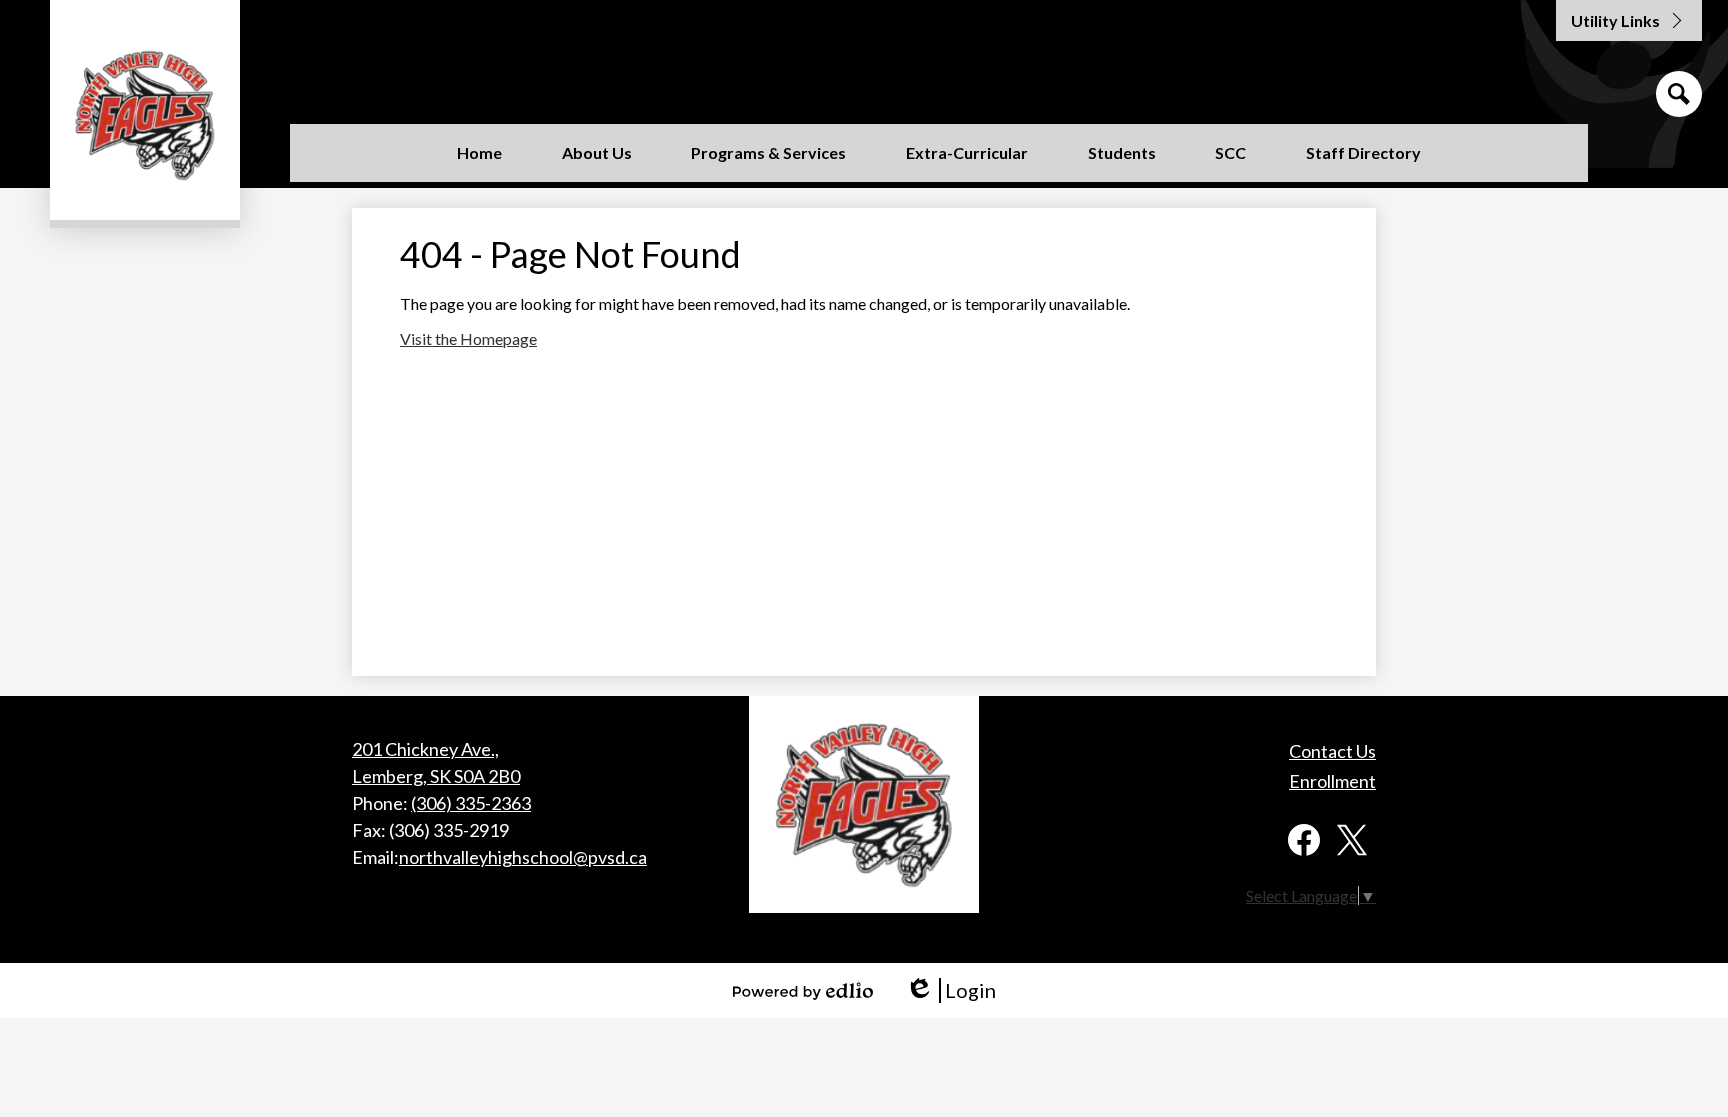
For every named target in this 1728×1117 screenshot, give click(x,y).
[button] (597, 153)
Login (950, 990)
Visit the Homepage (468, 338)
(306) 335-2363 (471, 803)
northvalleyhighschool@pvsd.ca (523, 857)
